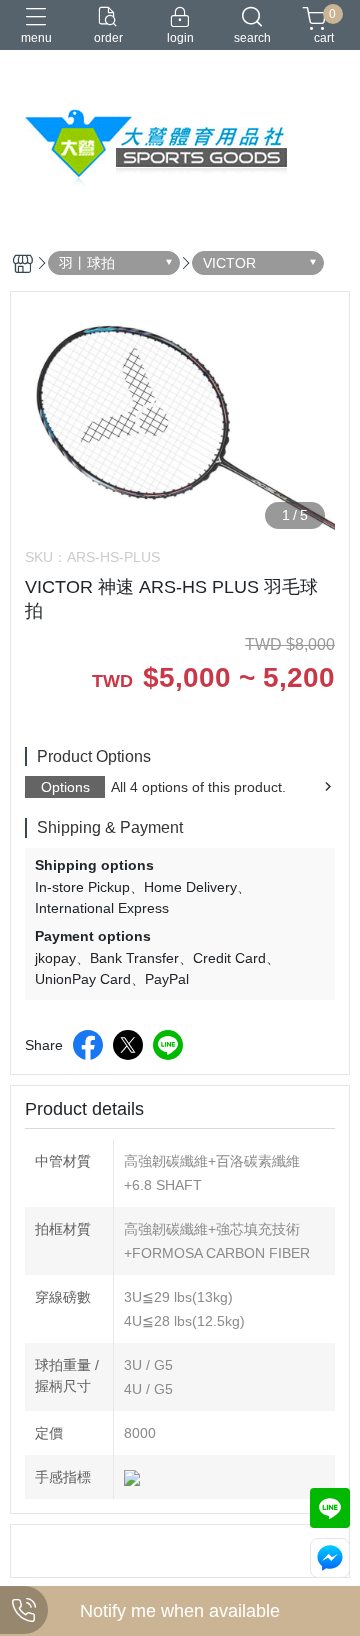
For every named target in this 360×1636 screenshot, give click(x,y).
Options (65, 787)
